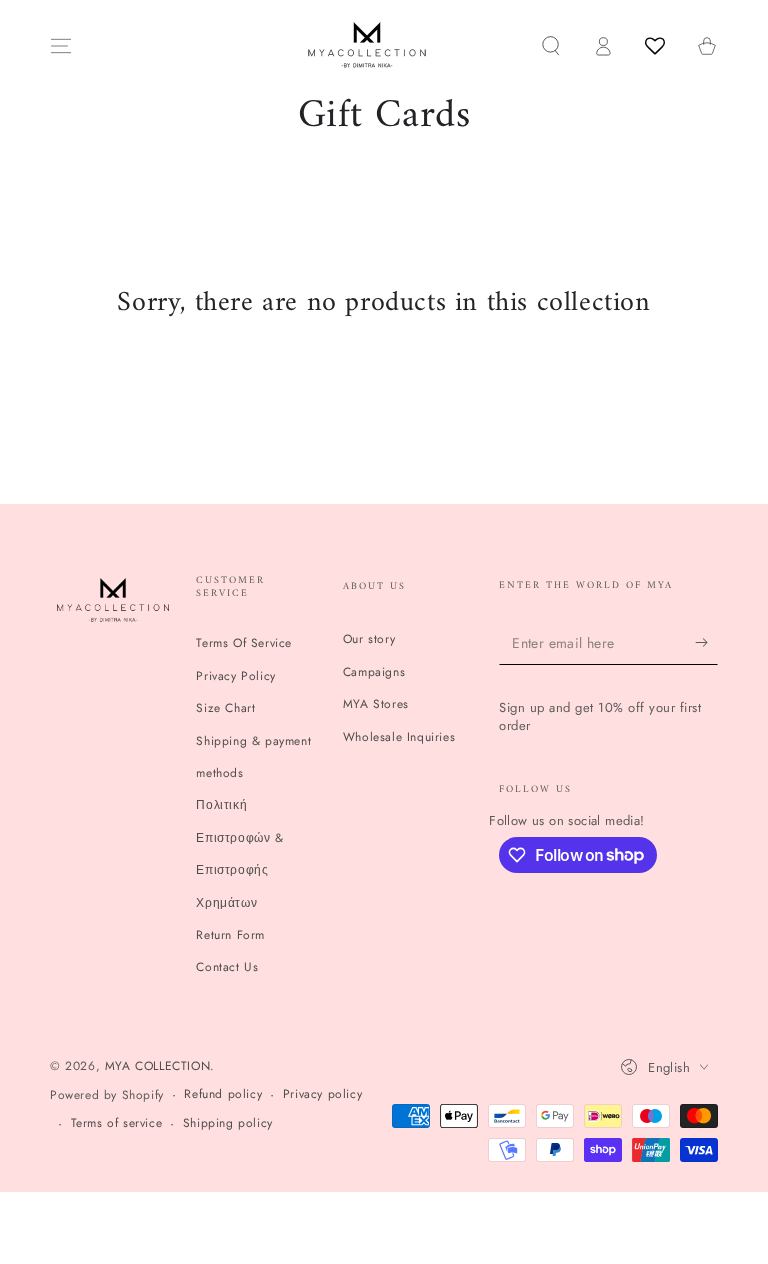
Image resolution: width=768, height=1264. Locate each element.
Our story (369, 639)
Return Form (230, 935)
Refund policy (223, 1094)
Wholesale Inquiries (399, 737)
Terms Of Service (244, 643)
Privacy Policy (235, 676)
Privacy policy (322, 1094)
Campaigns (374, 672)
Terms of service (117, 1123)
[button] (551, 46)
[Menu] (61, 46)
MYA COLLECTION (157, 1066)
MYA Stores (376, 704)
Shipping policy (228, 1123)
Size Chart (225, 708)
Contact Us (227, 967)
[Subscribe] (706, 642)
